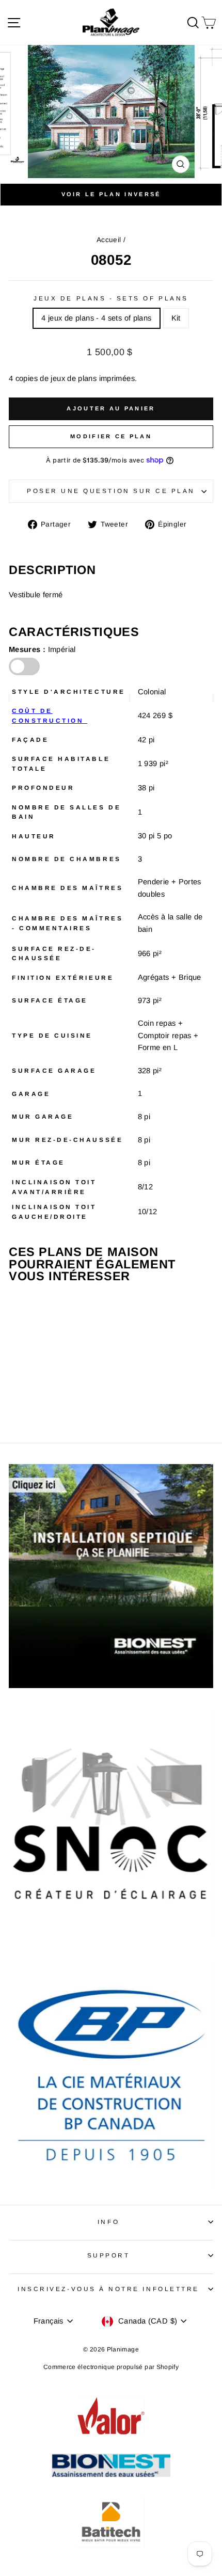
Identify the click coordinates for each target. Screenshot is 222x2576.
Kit (176, 318)
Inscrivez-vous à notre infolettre (108, 2289)
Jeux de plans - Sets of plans (111, 298)
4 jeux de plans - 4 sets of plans (96, 318)
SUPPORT (109, 2255)
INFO (108, 2222)
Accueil (109, 240)
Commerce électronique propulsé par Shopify (111, 2367)
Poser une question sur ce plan (111, 491)
